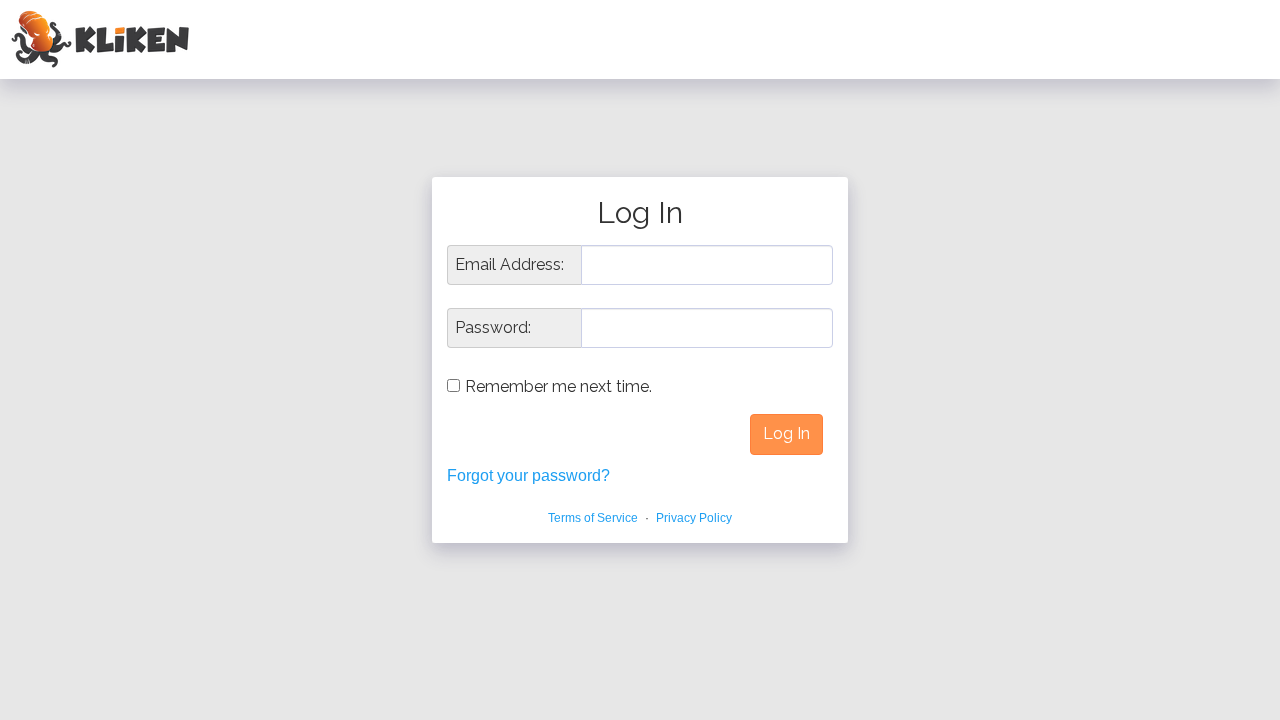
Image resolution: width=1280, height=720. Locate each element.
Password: (493, 328)
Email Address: (509, 265)
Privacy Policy (694, 518)
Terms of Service (593, 518)
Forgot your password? (528, 475)
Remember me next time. (558, 386)
